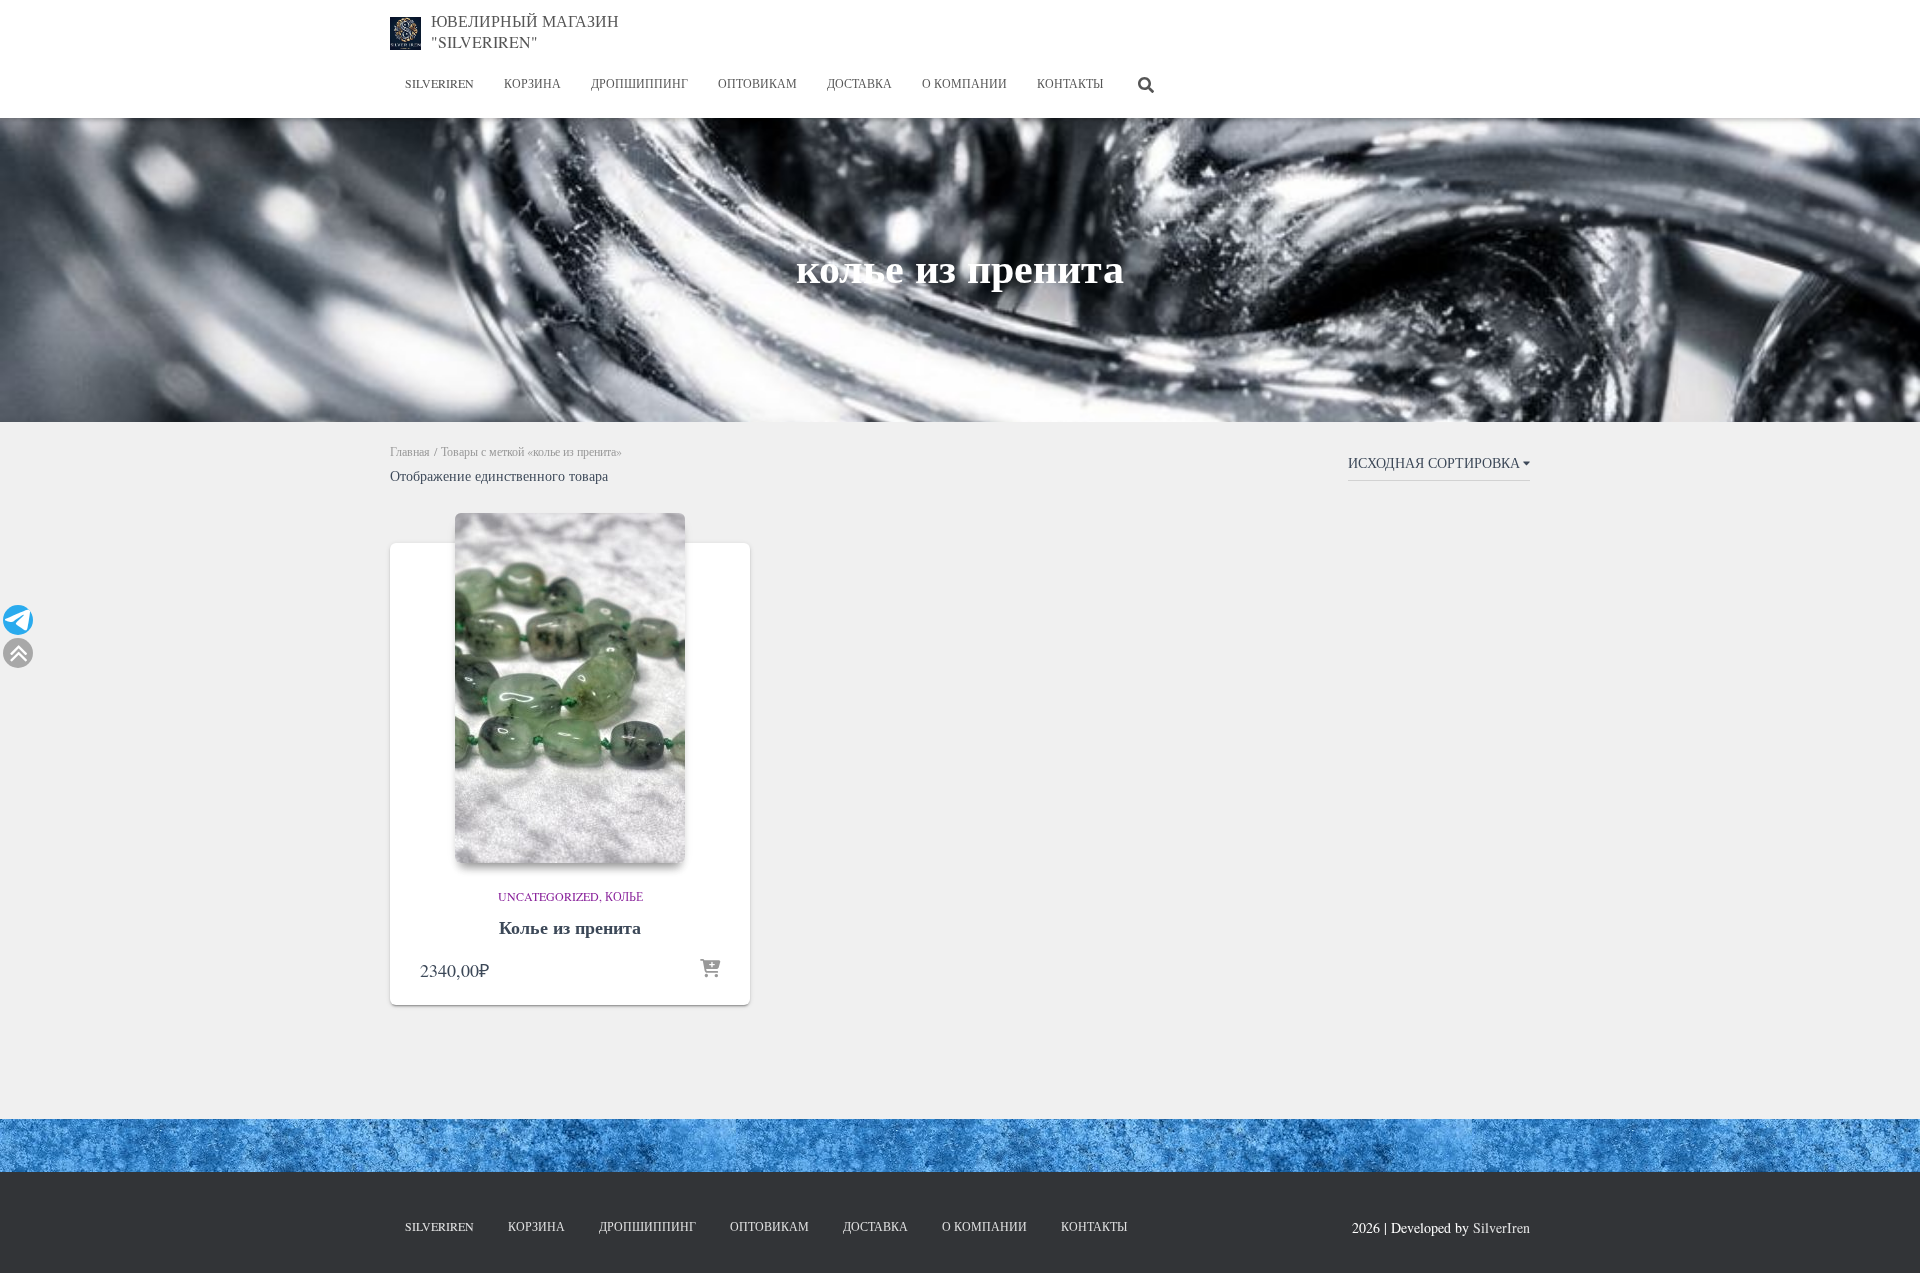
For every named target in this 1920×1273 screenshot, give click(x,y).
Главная (410, 451)
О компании (964, 83)
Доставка (859, 83)
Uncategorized (548, 896)
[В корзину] (710, 970)
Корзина (532, 83)
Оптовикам (757, 83)
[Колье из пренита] (570, 688)
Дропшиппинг (639, 83)
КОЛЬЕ (624, 896)
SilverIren (439, 83)
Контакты (1070, 83)
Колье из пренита (570, 927)
